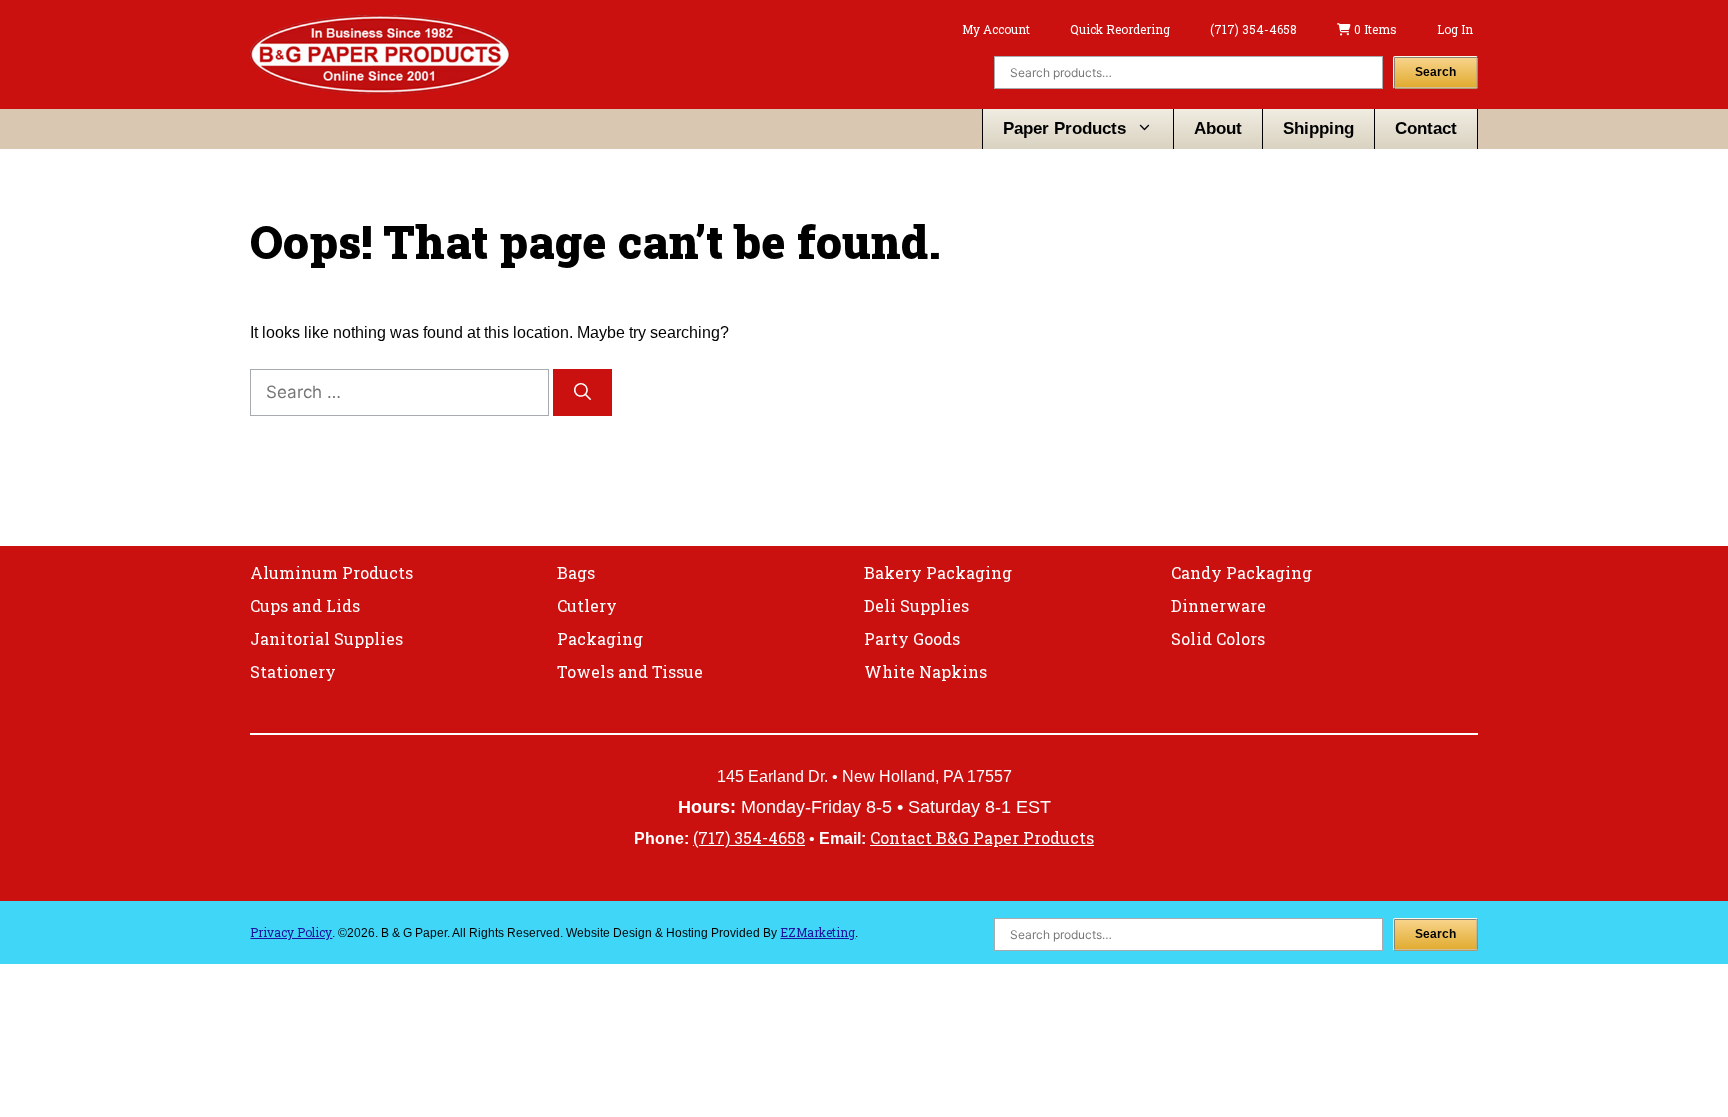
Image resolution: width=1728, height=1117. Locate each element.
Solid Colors (1218, 638)
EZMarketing (817, 932)
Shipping (1318, 128)
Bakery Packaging (938, 572)
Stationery (293, 671)
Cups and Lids (305, 605)
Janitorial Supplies (326, 638)
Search (1435, 72)
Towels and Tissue (630, 671)
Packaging (600, 638)
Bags (576, 572)
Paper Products (1064, 128)
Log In (1455, 29)
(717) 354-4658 (1253, 29)
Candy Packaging (1241, 572)
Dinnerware (1218, 605)
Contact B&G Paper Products (982, 837)
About (1218, 128)
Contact (1426, 128)
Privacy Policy (291, 932)
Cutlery (587, 605)
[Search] (582, 393)
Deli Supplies (916, 605)
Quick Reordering (1120, 29)
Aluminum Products (331, 572)
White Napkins (925, 671)
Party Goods (912, 638)
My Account (996, 29)
